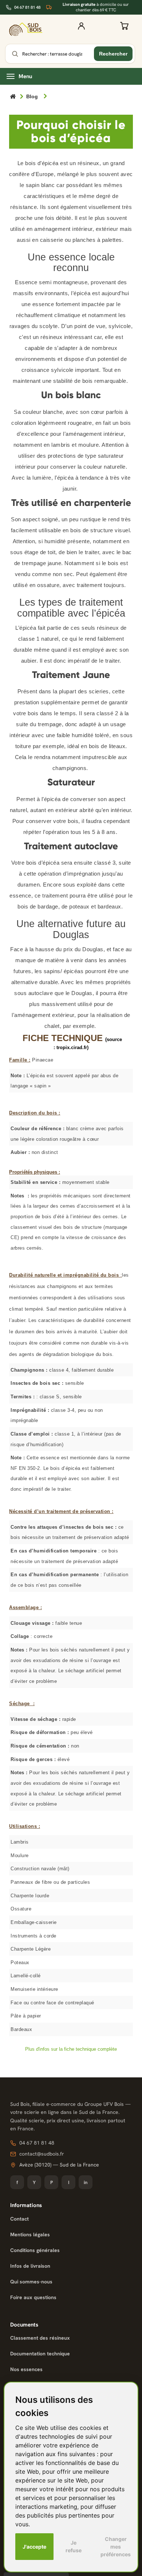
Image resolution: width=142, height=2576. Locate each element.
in (86, 2182)
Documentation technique (40, 2354)
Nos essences (26, 2369)
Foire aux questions (33, 2297)
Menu (25, 76)
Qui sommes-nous (31, 2282)
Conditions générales (35, 2250)
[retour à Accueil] (13, 97)
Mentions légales (30, 2234)
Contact (19, 2219)
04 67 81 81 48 (27, 7)
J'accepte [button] (34, 2547)
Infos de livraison (30, 2266)
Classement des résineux (40, 2338)
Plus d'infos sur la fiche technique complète (71, 2049)
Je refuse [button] (74, 2546)
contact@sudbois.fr (42, 2154)
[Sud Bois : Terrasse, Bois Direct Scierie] (26, 29)
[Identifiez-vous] (81, 29)
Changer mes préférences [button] (116, 2547)
